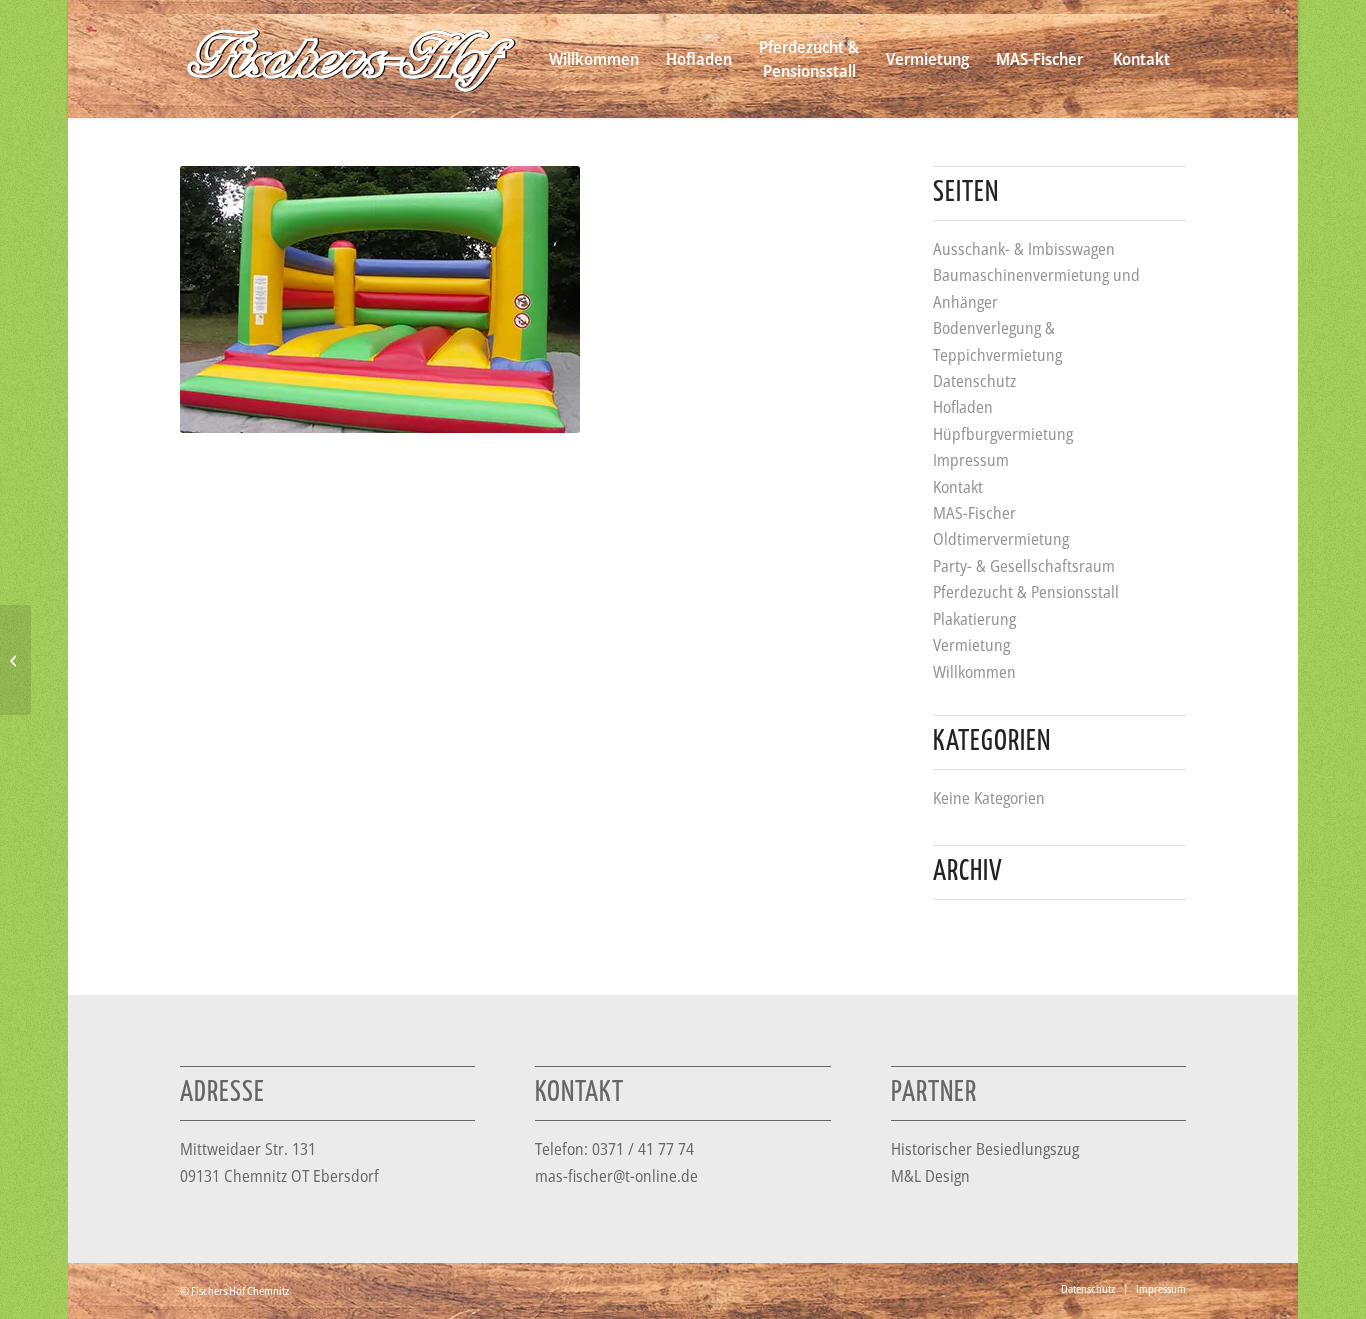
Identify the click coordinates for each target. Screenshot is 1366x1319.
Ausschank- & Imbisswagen (1024, 249)
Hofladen (963, 407)
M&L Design (930, 1176)
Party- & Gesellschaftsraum (1024, 566)
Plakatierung (974, 619)
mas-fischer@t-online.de (616, 1176)
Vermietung (971, 645)
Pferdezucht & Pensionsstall (1026, 592)
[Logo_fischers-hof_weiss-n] (351, 59)
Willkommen (974, 672)
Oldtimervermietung (1001, 539)
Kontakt (958, 487)
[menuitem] (593, 59)
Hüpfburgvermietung (1003, 434)
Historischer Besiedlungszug (985, 1149)
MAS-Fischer (974, 513)
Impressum (971, 460)
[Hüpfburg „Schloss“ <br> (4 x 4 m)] (15, 660)
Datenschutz (974, 381)
